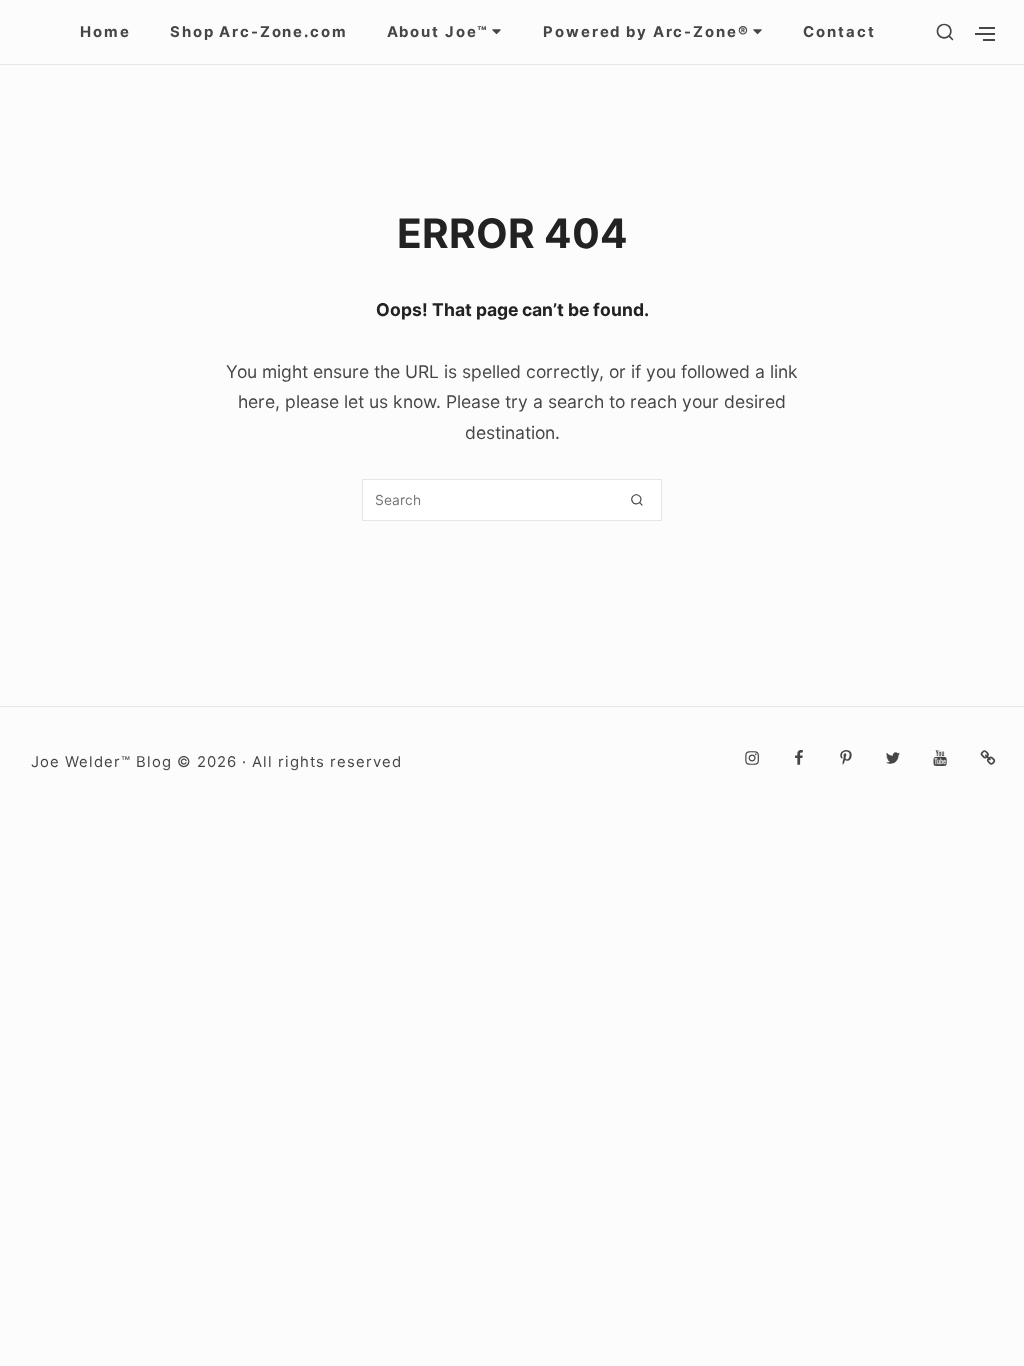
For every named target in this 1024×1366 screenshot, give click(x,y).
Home (105, 32)
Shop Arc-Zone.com (259, 32)
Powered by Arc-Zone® (646, 32)
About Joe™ (438, 32)
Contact (839, 32)
